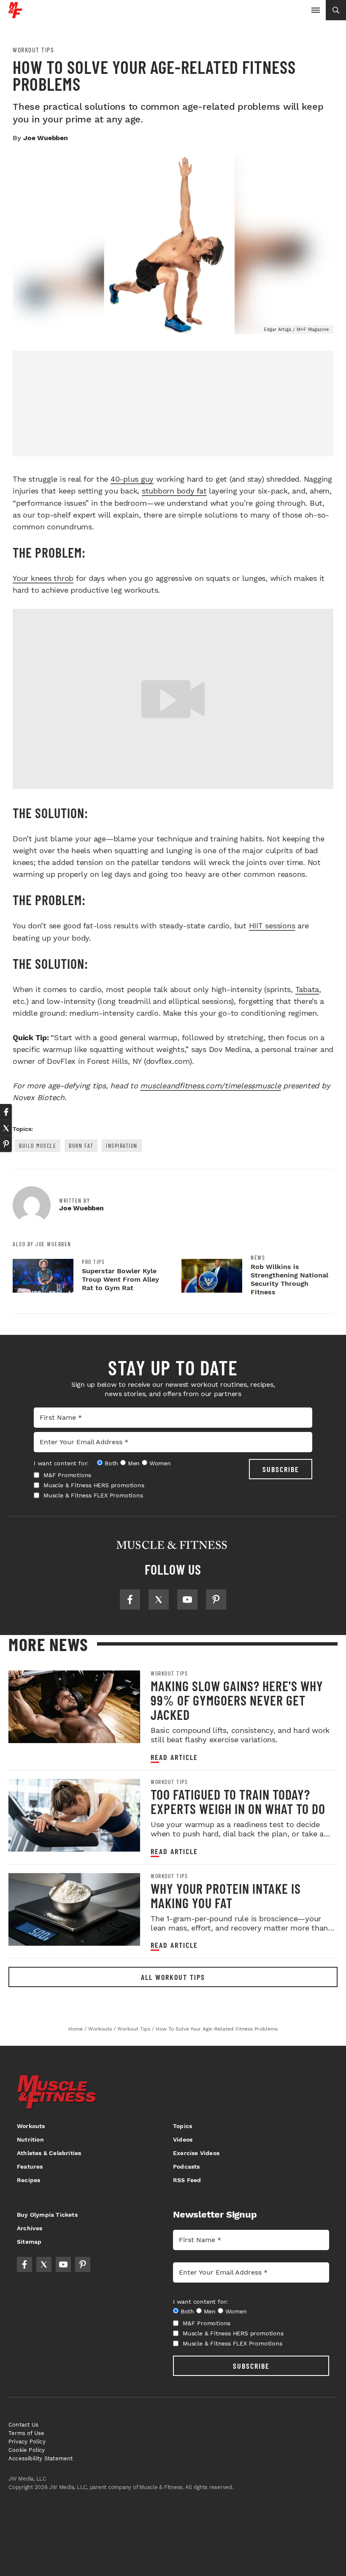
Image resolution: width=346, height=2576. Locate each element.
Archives (30, 2228)
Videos (183, 2139)
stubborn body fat (174, 491)
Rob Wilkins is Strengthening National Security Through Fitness (289, 1279)
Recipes (28, 2180)
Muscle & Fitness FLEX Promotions (93, 1495)
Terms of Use (26, 2433)
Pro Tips (93, 1262)
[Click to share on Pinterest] (6, 1144)
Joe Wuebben (46, 138)
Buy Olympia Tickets (47, 2215)
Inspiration (122, 1146)
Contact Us (23, 2425)
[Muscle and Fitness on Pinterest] (216, 1600)
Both (111, 1463)
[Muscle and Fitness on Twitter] (159, 1600)
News (258, 1258)
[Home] (15, 15)
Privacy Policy (27, 2442)
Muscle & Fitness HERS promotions (94, 1485)
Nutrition (30, 2139)
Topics (182, 2126)
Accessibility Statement (41, 2458)
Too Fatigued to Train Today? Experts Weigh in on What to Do (238, 1801)
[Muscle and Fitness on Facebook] (130, 1600)
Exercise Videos (196, 2153)
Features (30, 2167)
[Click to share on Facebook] (6, 1112)
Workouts (31, 2126)
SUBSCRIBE (281, 1469)
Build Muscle (38, 1146)
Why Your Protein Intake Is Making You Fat (226, 1895)
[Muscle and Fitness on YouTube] (187, 1600)
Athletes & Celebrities (49, 2153)
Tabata (307, 989)
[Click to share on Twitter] (6, 1128)
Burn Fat (81, 1146)
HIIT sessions (272, 926)
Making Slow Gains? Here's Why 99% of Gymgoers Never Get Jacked (237, 1700)
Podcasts (187, 2167)
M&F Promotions (67, 1475)
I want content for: (61, 1463)
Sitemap (29, 2242)
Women (160, 1463)
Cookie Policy (27, 2450)
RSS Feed (187, 2180)
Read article (174, 1757)
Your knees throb (43, 578)
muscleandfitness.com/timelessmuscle (210, 1086)
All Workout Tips (173, 1977)
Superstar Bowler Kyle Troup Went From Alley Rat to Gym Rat (120, 1279)
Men (134, 1463)
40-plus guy (132, 479)
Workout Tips (33, 50)
